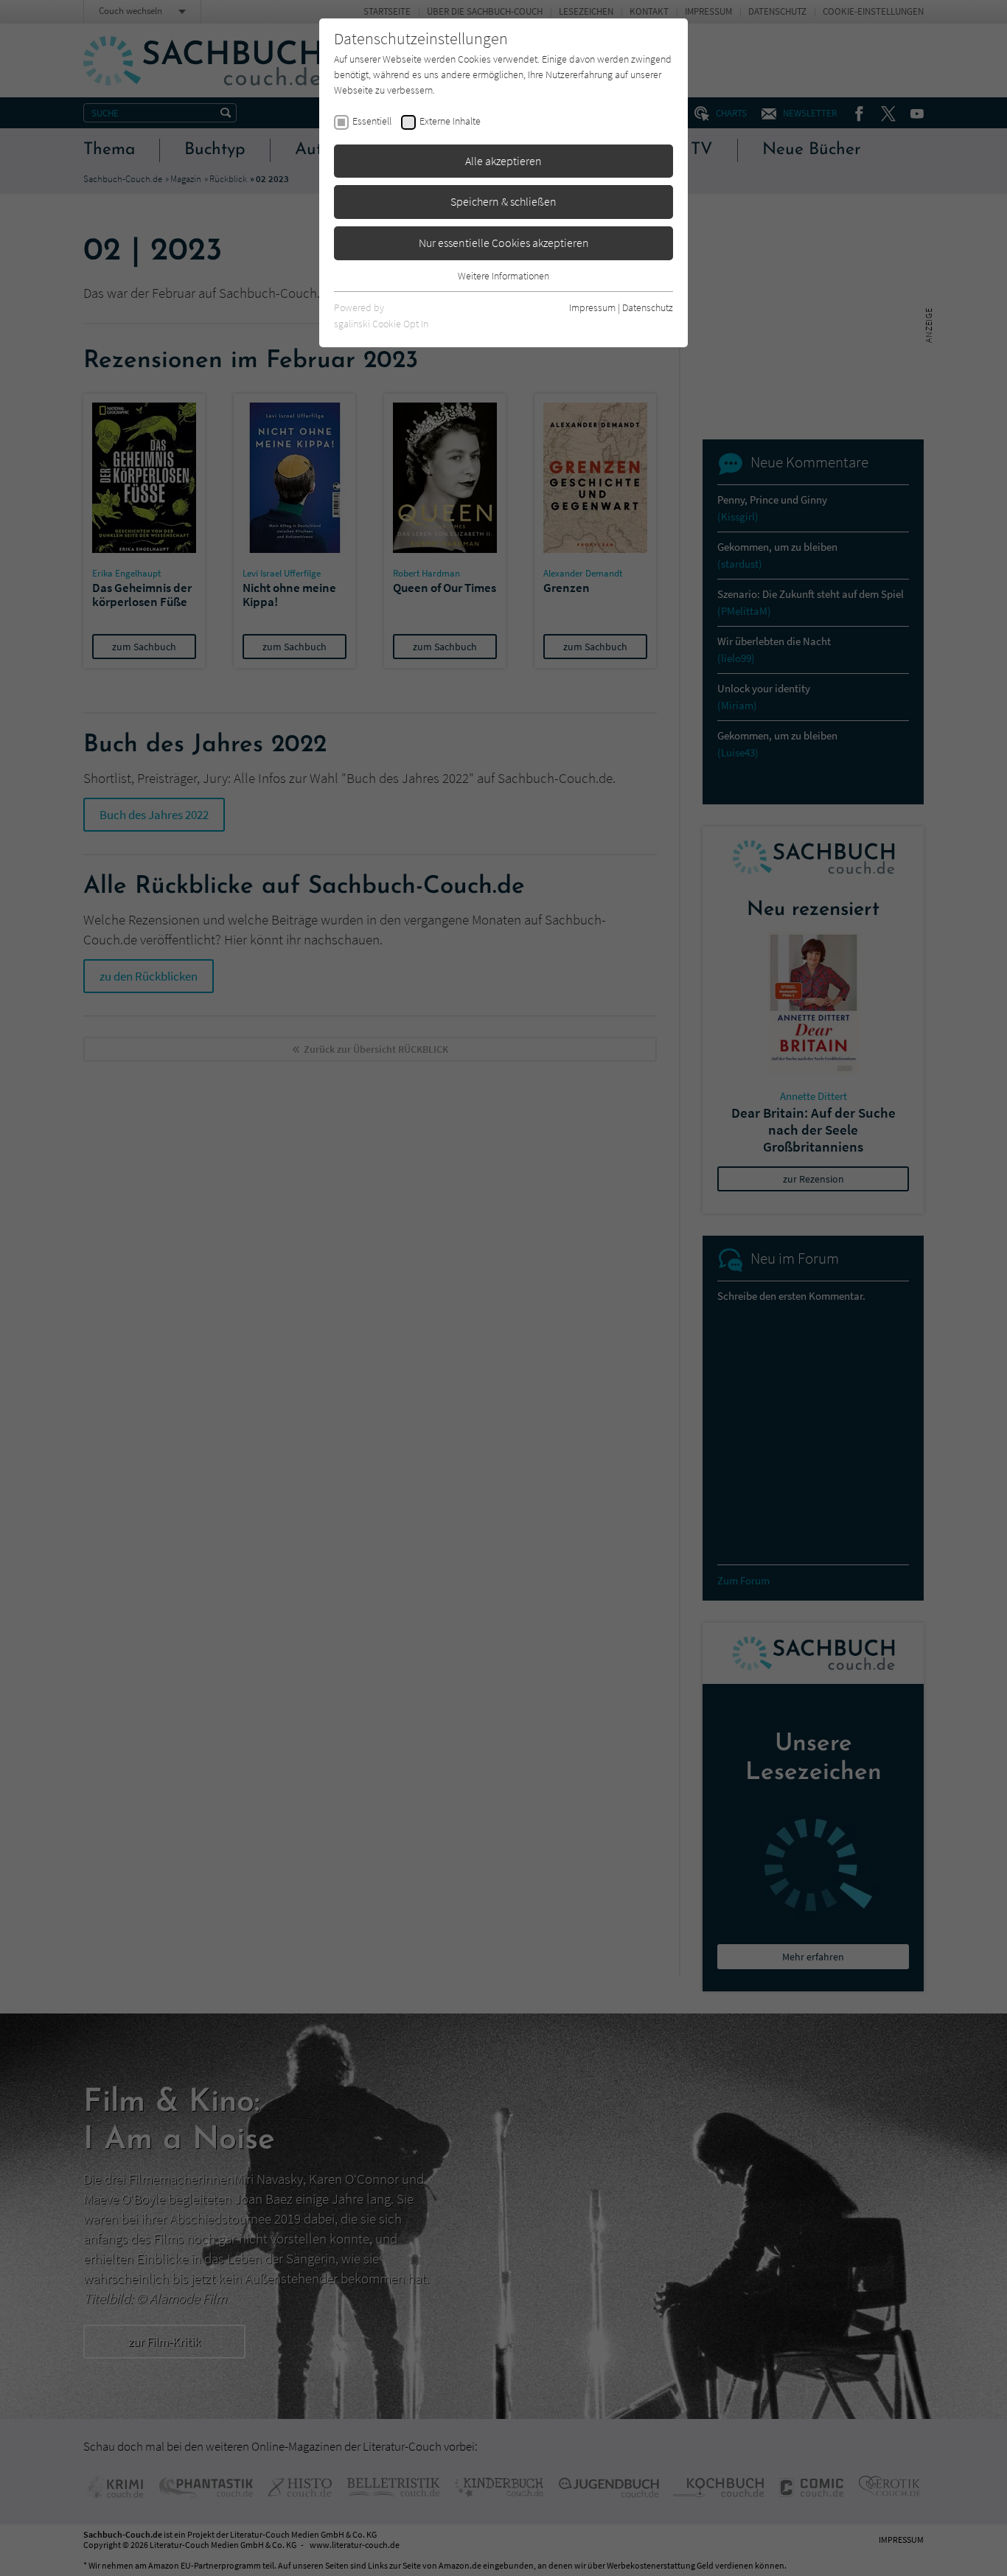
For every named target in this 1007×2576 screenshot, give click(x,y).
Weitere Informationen (503, 276)
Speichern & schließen (503, 201)
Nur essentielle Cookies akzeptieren (504, 243)
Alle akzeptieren (503, 161)
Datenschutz (648, 307)
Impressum (592, 307)
